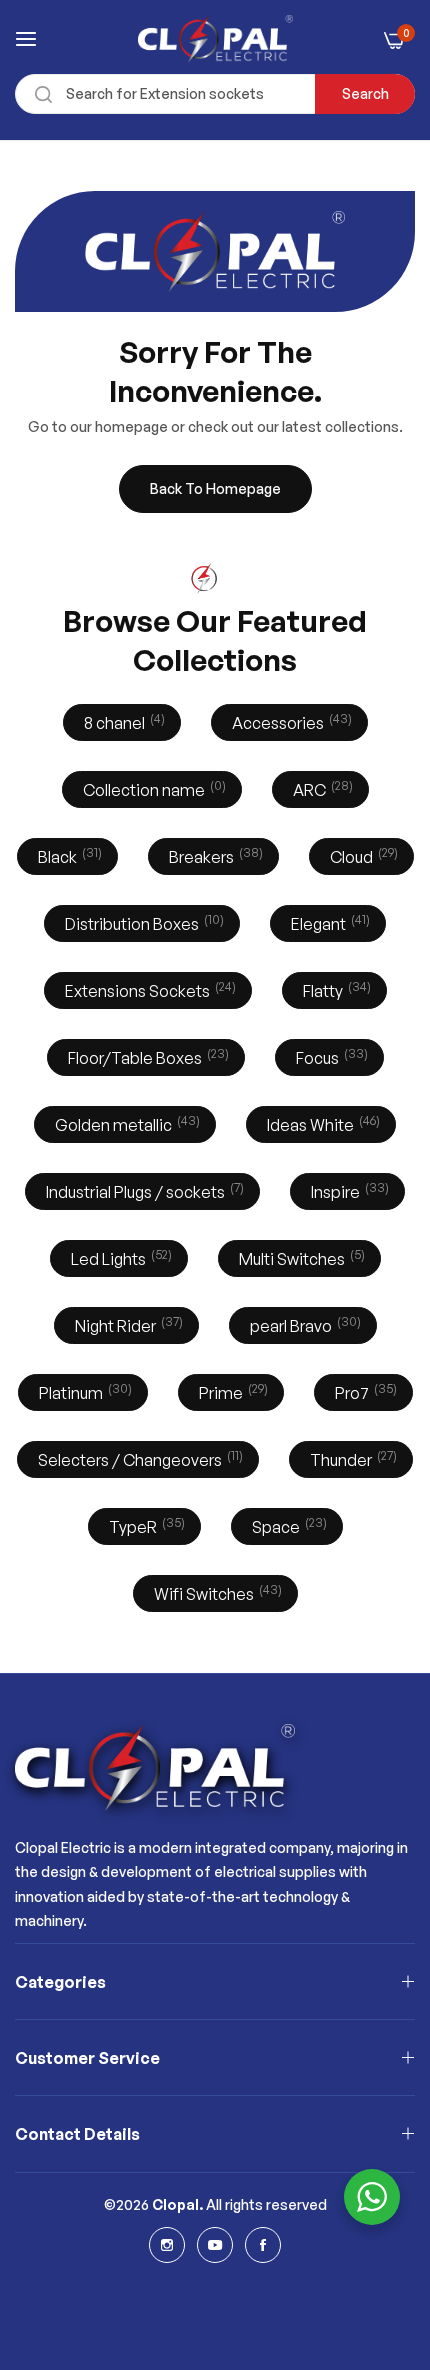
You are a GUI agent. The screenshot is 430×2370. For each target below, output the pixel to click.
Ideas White (321, 1123)
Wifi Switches (216, 1592)
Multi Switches (300, 1257)
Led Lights (119, 1257)
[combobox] (215, 94)
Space (287, 1525)
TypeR (145, 1525)
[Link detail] (167, 2245)
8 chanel (122, 721)
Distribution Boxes (142, 922)
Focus (330, 1056)
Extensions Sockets (148, 989)
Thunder (351, 1458)
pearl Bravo (303, 1324)
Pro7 (364, 1391)
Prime (231, 1391)
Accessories (290, 721)
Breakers (214, 855)
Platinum (83, 1391)
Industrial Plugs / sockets (143, 1190)
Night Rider (127, 1324)
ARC (321, 788)
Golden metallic (125, 1123)
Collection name (152, 788)
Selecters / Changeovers (138, 1458)
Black (68, 855)
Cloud (362, 855)
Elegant (328, 922)
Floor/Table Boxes (146, 1056)
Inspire (348, 1190)
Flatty (335, 989)
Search (365, 93)
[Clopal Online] (215, 39)
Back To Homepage (215, 488)
